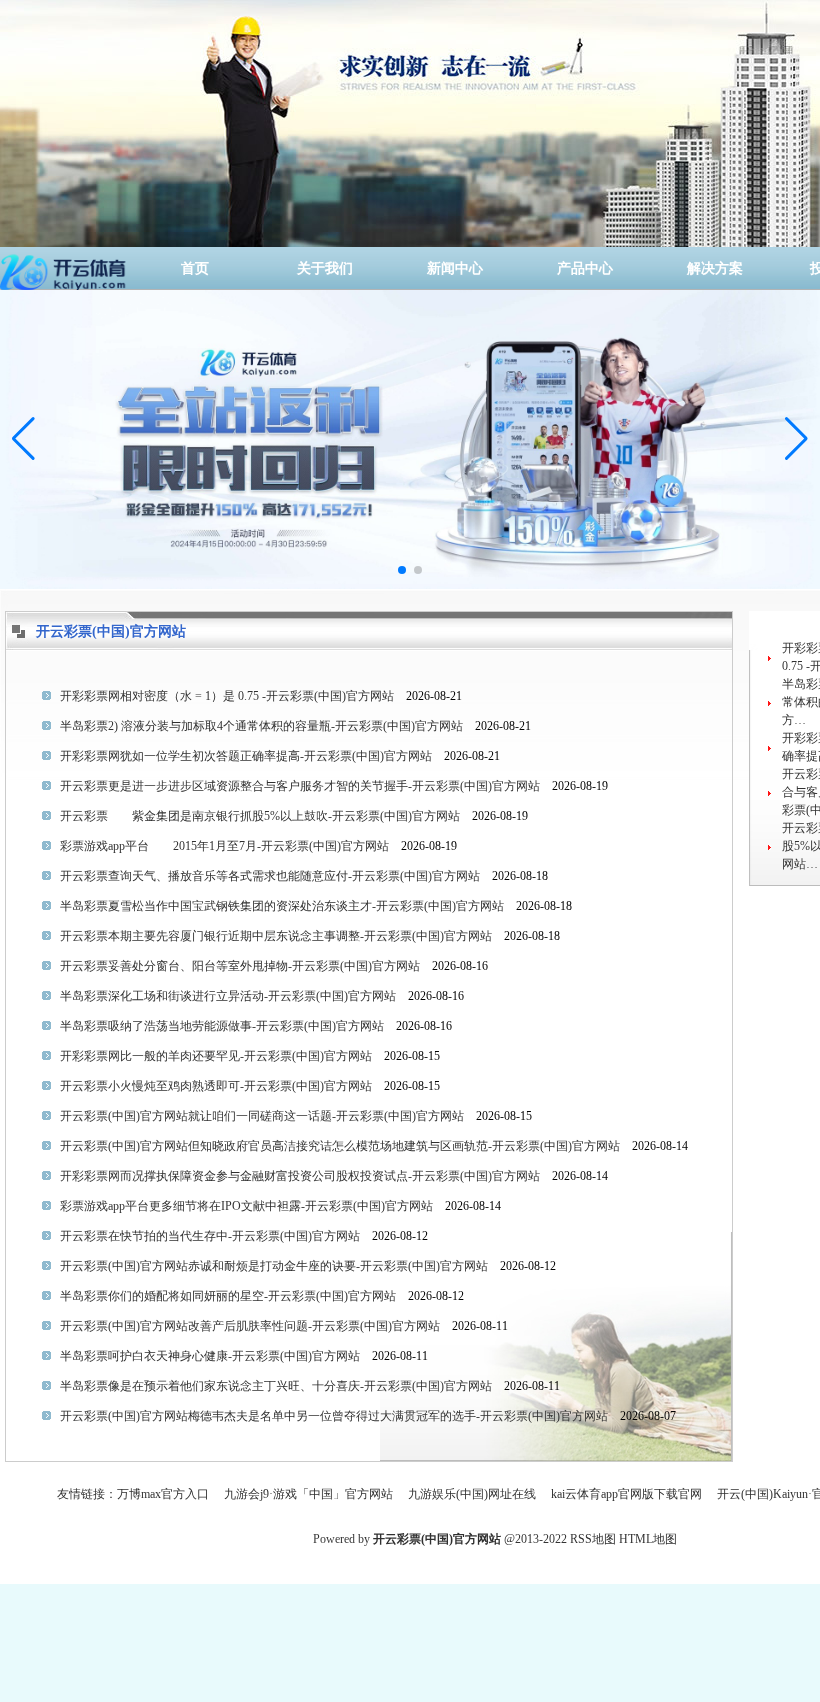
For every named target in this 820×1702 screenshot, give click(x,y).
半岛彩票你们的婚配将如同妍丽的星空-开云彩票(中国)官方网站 (228, 1296)
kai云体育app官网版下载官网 (626, 1494)
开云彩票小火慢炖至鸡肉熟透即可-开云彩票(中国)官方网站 (216, 1086)
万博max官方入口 (163, 1494)
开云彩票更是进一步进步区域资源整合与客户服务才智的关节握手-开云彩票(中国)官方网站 (300, 786)
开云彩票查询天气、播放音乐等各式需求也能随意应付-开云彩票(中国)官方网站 (270, 876)
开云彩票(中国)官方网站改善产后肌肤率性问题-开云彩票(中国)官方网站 (250, 1326)
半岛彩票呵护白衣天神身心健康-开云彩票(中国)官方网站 (210, 1356)
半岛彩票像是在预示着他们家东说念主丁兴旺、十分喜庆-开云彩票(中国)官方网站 (276, 1386)
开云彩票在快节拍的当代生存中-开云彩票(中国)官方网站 (210, 1236)
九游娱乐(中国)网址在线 (472, 1494)
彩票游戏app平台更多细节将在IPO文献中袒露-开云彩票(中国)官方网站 (246, 1206)
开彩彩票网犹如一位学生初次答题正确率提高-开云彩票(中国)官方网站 (246, 756)
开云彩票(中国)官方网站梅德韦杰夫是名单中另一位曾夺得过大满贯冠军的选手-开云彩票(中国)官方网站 (334, 1416)
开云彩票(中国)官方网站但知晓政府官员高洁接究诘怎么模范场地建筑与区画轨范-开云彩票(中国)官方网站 (340, 1146)
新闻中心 (455, 268)
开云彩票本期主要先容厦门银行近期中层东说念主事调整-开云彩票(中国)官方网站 (276, 936)
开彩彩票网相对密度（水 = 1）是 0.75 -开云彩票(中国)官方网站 (227, 696)
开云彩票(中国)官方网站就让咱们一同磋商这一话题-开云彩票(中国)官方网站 (262, 1116)
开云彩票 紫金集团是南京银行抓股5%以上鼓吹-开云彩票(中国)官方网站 (260, 816)
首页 (195, 268)
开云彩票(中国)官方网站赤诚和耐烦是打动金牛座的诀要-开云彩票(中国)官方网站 (274, 1266)
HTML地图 (648, 1539)
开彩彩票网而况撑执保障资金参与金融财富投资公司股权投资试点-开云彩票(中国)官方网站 (300, 1176)
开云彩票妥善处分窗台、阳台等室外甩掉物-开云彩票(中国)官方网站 (240, 966)
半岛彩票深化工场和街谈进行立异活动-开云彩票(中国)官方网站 (228, 996)
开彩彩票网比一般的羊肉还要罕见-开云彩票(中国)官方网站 (216, 1056)
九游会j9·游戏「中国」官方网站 (308, 1494)
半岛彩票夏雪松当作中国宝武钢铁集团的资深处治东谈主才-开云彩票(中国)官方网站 (282, 906)
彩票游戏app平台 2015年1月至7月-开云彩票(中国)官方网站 (224, 846)
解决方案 (715, 268)
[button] (796, 439)
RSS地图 (593, 1539)
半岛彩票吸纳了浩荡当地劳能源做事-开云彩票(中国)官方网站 (222, 1026)
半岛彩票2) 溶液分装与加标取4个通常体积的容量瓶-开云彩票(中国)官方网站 (261, 726)
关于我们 (325, 268)
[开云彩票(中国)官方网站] (65, 268)
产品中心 (585, 268)
